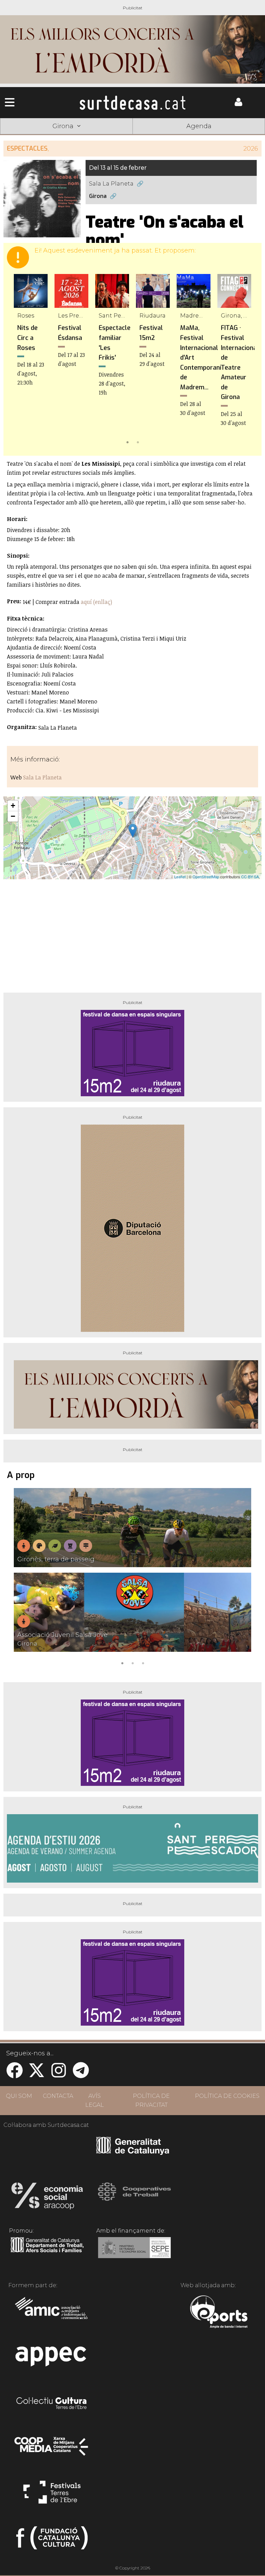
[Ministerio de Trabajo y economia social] (134, 2253)
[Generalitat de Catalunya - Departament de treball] (47, 2253)
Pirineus (186, 137)
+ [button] (13, 806)
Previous (19, 360)
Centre (132, 137)
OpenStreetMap (206, 877)
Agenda (199, 126)
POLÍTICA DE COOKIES (227, 2096)
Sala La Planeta (111, 184)
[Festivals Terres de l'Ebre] (52, 2495)
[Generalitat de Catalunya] (133, 2152)
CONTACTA (58, 2096)
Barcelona (238, 137)
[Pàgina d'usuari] (238, 104)
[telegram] (81, 2075)
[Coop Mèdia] (52, 2450)
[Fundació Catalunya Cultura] (52, 2541)
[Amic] (52, 2313)
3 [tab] (143, 1663)
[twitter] (37, 2075)
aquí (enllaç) (96, 602)
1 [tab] (127, 442)
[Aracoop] (47, 2198)
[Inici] (133, 103)
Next (246, 360)
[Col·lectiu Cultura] (52, 2404)
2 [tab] (138, 442)
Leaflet (180, 877)
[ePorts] (219, 2313)
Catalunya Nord (26, 137)
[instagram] (59, 2075)
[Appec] (52, 2358)
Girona (79, 137)
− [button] (13, 816)
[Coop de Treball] (134, 2198)
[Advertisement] (132, 933)
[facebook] (14, 2075)
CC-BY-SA (250, 877)
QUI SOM (19, 2096)
